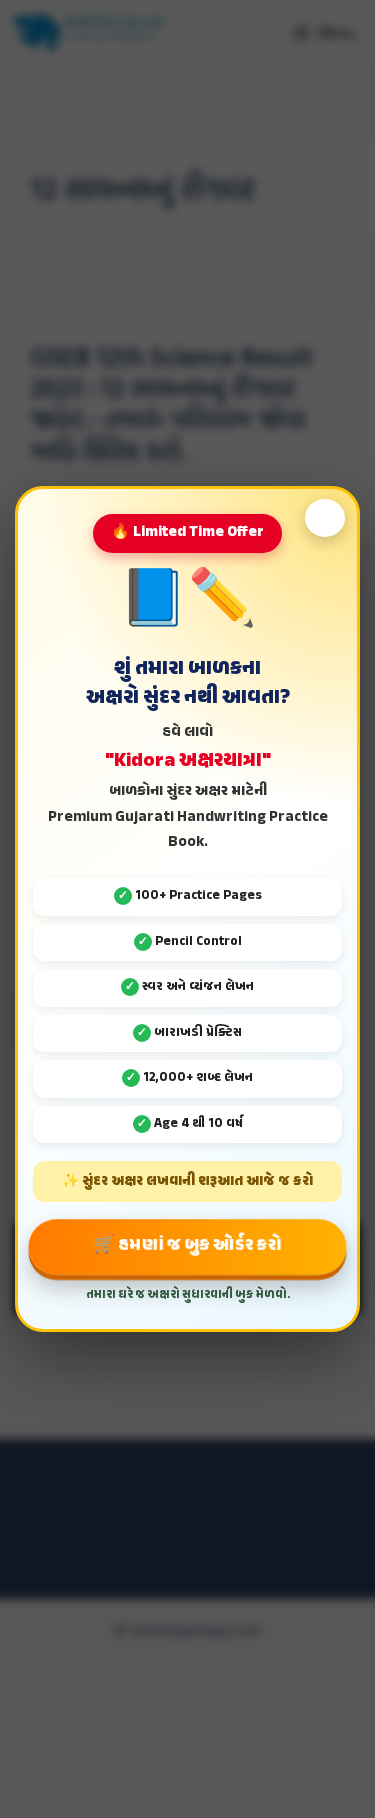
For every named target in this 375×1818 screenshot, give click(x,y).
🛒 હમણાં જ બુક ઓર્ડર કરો (187, 1246)
